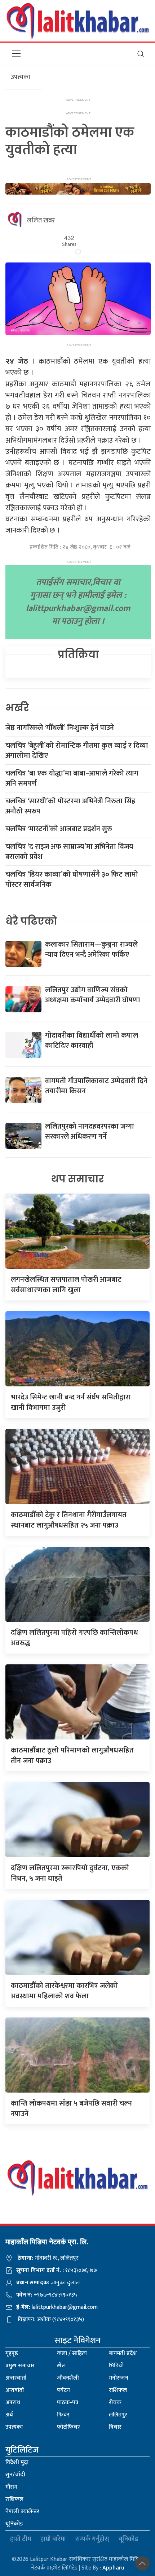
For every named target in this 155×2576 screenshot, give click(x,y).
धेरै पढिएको (31, 921)
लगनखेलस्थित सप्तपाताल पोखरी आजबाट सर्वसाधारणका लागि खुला (66, 1285)
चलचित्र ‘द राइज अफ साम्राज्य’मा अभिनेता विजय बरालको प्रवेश (69, 852)
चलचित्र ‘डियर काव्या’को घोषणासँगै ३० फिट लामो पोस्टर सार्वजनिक (72, 879)
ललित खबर (41, 221)
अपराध (13, 2403)
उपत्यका (14, 2427)
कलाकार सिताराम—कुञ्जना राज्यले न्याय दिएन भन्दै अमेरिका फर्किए (91, 950)
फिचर (63, 2415)
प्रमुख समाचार (20, 2366)
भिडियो (116, 2366)
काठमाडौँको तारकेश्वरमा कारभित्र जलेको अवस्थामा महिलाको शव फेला (64, 1991)
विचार (115, 2427)
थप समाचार (78, 1179)
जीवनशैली (68, 2378)
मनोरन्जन (119, 2378)
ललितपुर (118, 2415)
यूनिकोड (14, 2524)
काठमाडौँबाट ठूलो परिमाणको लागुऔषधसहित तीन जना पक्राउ (72, 1756)
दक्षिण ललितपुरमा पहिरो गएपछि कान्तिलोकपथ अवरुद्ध (74, 1638)
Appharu (113, 2568)
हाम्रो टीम (21, 2539)
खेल (61, 2366)
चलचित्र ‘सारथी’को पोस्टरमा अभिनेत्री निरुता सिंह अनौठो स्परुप (70, 806)
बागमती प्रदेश (123, 2353)
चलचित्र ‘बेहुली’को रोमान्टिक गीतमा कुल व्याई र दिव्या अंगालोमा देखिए (77, 751)
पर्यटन (63, 2390)
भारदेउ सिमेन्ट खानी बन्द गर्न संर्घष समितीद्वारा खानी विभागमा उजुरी (71, 1402)
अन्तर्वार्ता (15, 2390)
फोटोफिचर (68, 2427)
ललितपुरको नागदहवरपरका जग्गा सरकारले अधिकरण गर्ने (90, 1131)
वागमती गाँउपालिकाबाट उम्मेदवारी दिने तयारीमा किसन (96, 1086)
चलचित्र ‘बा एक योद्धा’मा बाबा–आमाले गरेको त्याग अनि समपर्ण (72, 778)
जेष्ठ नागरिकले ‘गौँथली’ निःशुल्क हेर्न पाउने (60, 728)
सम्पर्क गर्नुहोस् (92, 2539)
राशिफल (118, 2390)
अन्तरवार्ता (16, 2378)
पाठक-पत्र (68, 2403)
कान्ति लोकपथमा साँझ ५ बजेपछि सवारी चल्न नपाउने (71, 2109)
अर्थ (9, 2415)
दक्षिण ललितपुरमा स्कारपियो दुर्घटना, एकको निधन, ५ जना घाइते (70, 1873)
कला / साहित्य (72, 2353)
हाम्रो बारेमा (53, 2539)
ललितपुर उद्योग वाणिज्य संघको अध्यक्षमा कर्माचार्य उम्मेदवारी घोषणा (93, 995)
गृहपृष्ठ (12, 2353)
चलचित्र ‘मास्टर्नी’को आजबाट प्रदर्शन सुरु (59, 829)
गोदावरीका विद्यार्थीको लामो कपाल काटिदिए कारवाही (92, 1041)
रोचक (115, 2403)
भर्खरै (17, 708)
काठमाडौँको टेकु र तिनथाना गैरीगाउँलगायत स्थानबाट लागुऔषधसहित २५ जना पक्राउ (69, 1520)
